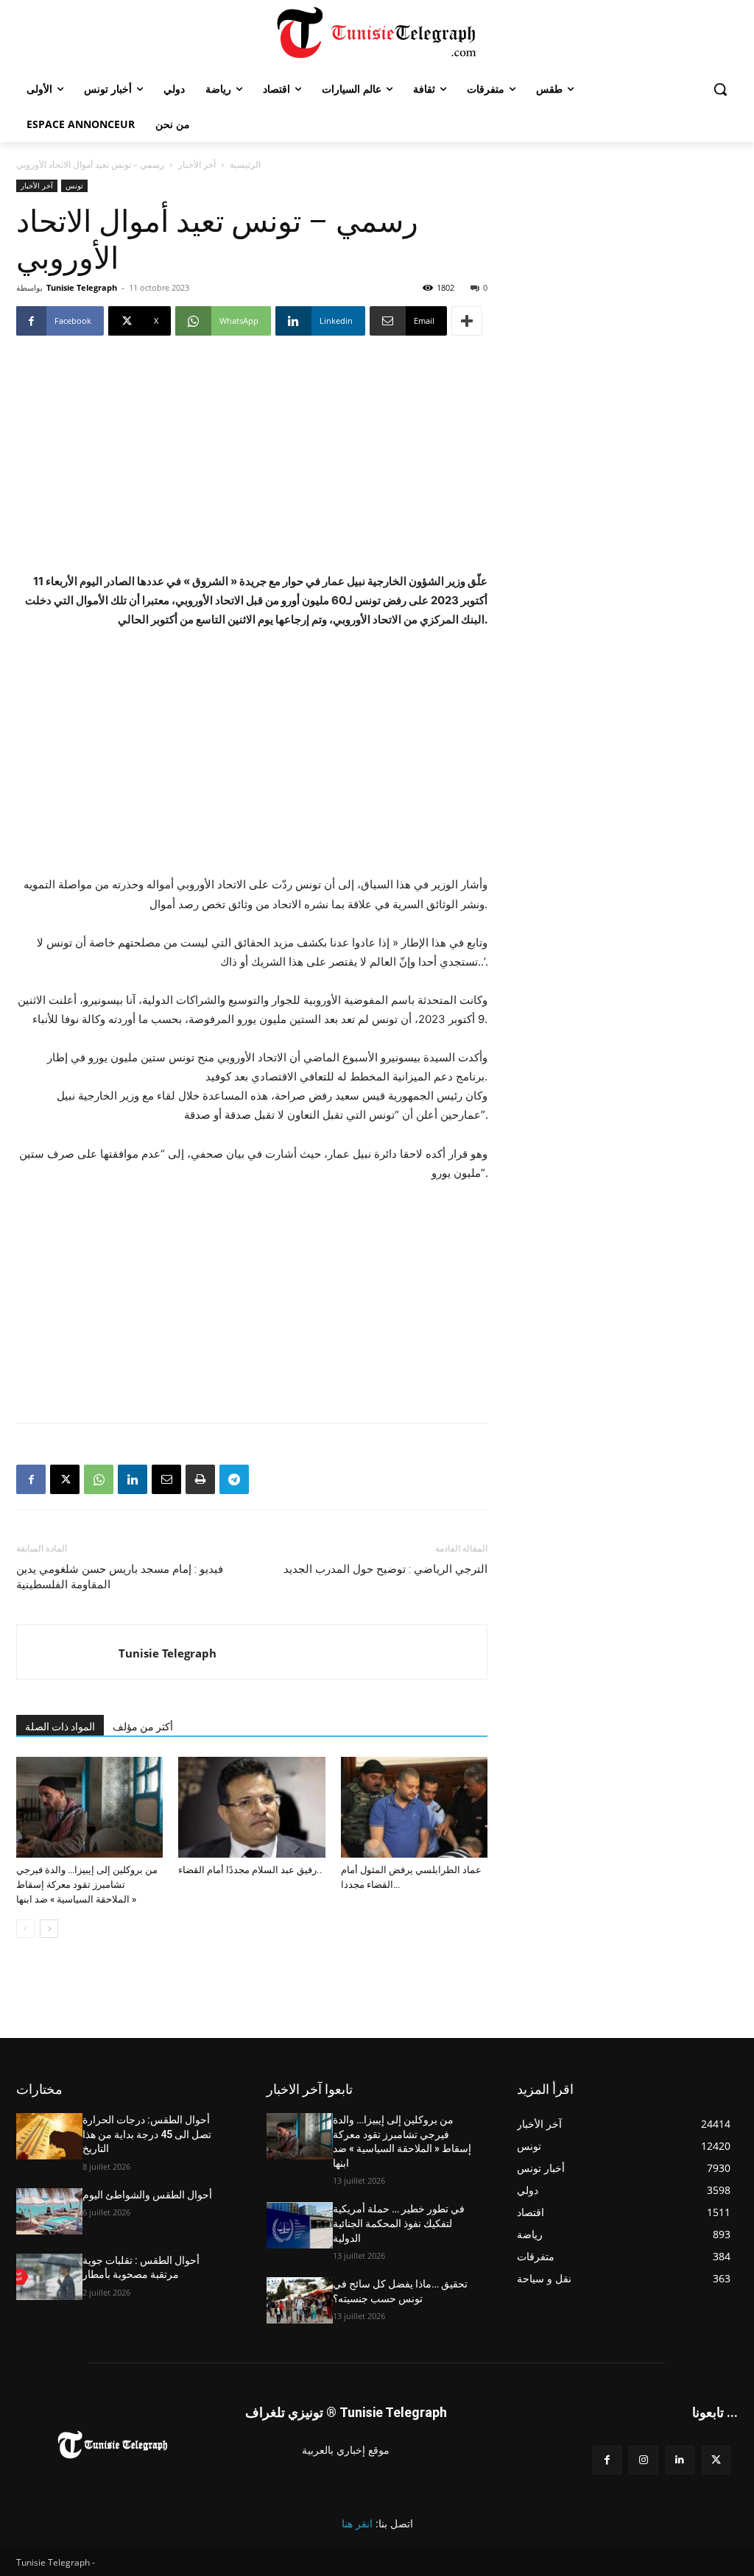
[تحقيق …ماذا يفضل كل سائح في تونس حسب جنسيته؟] (300, 2300)
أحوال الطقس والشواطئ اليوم (147, 2195)
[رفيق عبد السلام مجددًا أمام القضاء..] (251, 1807)
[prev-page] (25, 1929)
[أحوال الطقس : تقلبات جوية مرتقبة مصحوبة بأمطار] (49, 2277)
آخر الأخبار (197, 164)
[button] (720, 89)
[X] (65, 1479)
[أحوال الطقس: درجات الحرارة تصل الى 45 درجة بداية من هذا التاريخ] (49, 2136)
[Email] (166, 1479)
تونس (74, 185)
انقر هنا (357, 2523)
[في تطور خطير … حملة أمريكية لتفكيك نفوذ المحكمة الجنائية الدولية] (300, 2225)
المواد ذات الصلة (60, 1727)
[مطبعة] (200, 1479)
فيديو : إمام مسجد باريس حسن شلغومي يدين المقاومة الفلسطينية (120, 1577)
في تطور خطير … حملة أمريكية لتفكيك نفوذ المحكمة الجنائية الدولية (399, 2223)
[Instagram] (643, 2460)
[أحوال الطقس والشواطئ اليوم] (49, 2211)
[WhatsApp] (99, 1479)
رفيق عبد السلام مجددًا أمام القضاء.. (250, 1870)
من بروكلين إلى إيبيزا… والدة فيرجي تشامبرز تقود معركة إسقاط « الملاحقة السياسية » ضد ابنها (87, 1885)
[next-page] (49, 1929)
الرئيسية (245, 164)
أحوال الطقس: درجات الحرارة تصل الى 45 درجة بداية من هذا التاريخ (147, 2134)
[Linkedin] (133, 1479)
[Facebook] (31, 1479)
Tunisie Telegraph (82, 287)
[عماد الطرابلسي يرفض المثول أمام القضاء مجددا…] (414, 1807)
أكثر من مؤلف (143, 1727)
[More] (467, 321)
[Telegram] (234, 1479)
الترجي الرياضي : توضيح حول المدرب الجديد (385, 1569)
